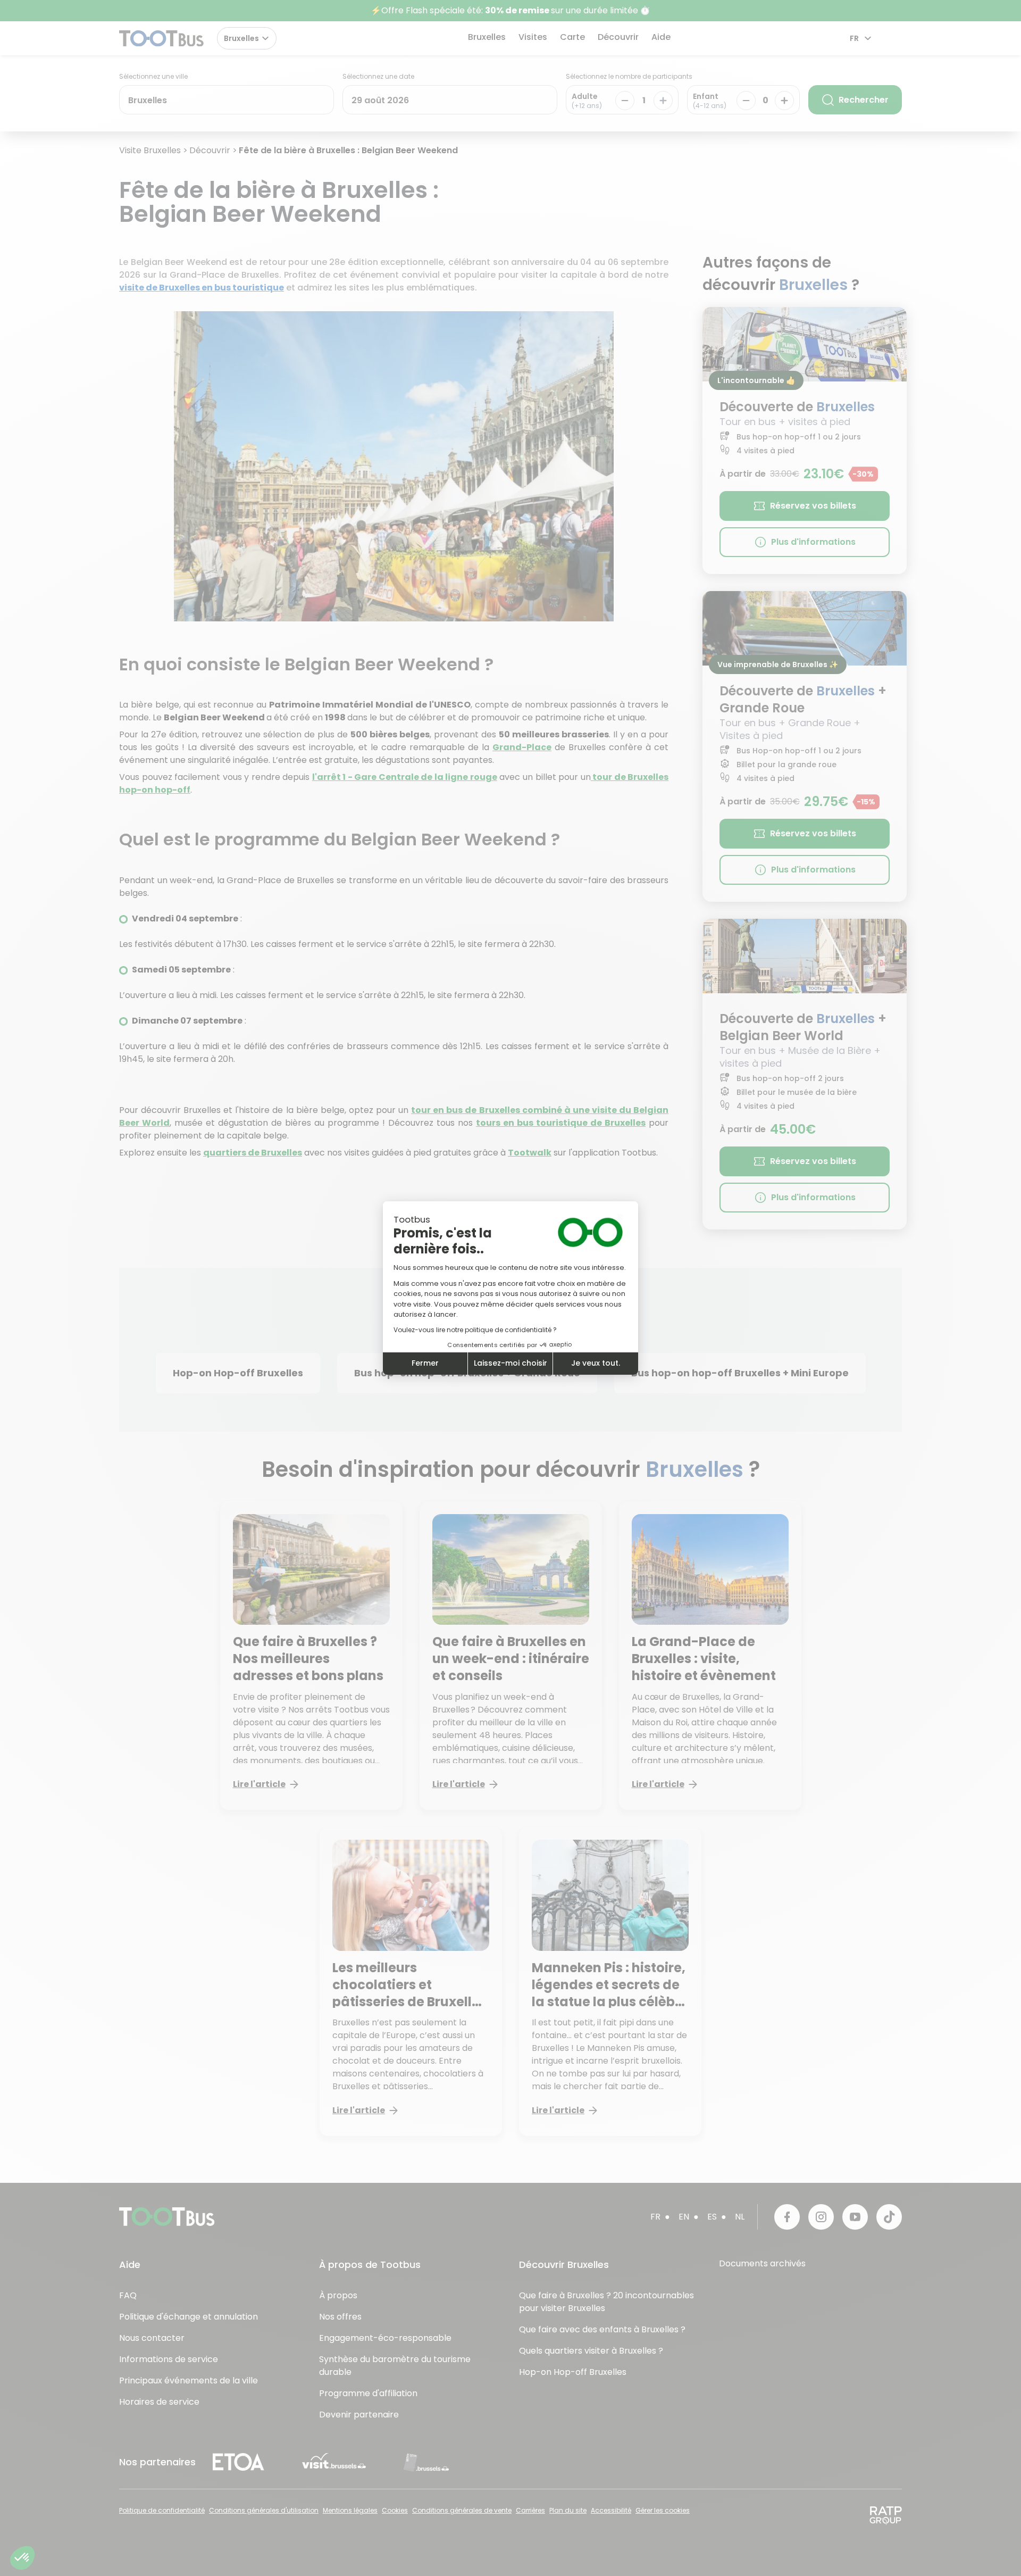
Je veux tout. (596, 1363)
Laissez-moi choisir (510, 1363)
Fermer (425, 1363)
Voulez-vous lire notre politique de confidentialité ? (475, 1330)
